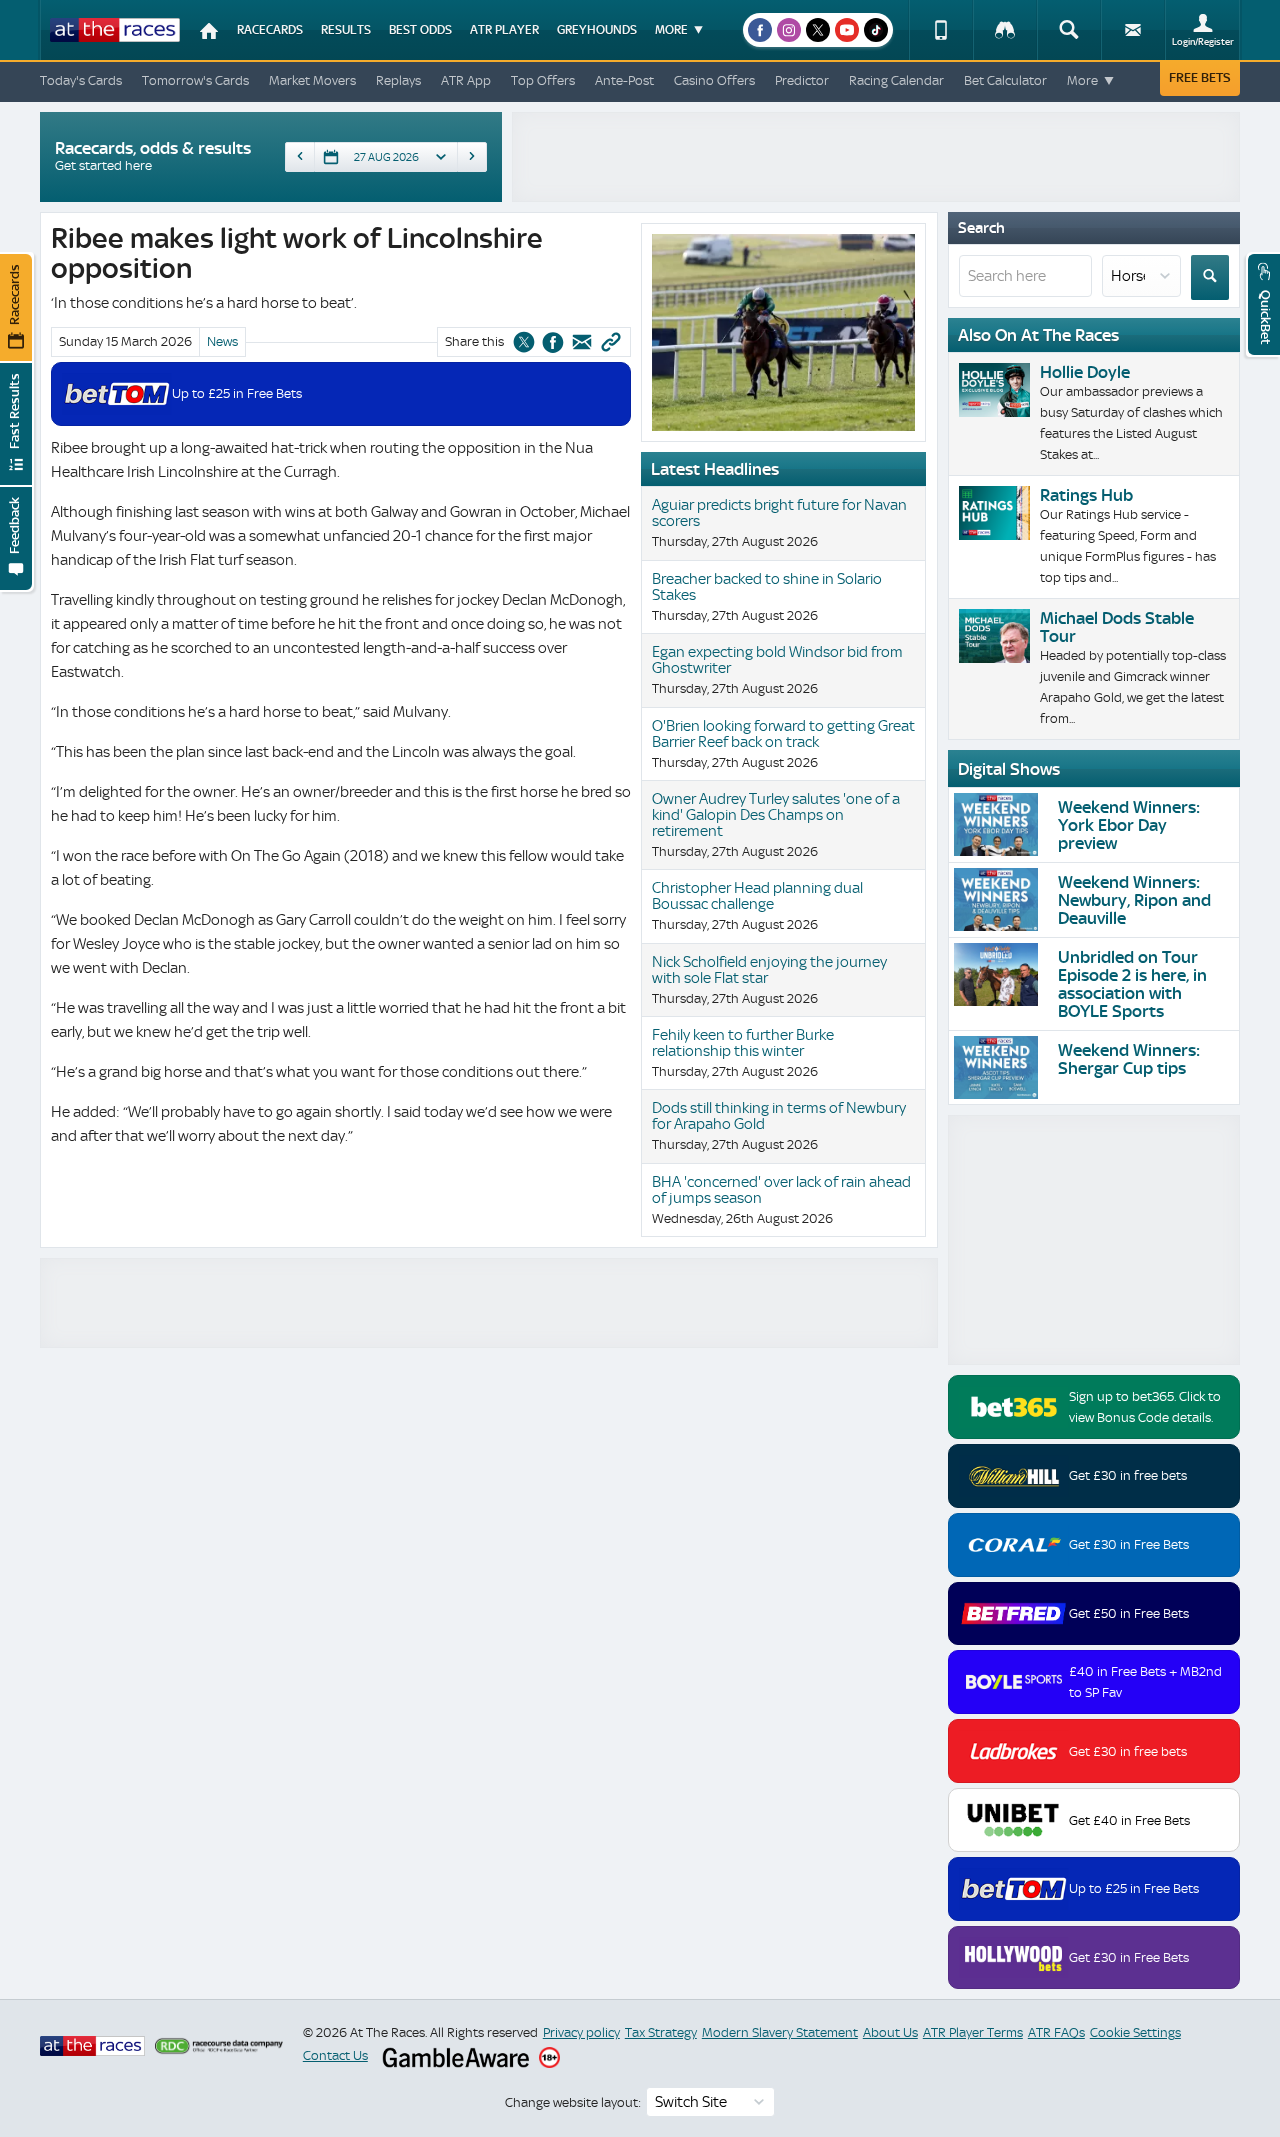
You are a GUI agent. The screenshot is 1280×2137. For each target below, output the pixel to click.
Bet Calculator (1005, 80)
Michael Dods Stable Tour (1117, 627)
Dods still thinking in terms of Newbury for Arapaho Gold (779, 1116)
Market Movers (312, 80)
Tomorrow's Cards (195, 80)
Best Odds (420, 29)
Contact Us (335, 2055)
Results (346, 29)
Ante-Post (624, 80)
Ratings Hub (1086, 495)
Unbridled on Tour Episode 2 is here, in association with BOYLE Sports (1132, 984)
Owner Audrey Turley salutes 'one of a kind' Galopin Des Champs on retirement (776, 815)
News (222, 341)
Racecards (270, 29)
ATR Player (504, 29)
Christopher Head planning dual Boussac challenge (757, 896)
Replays (398, 80)
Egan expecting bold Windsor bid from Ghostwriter (777, 660)
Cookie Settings (1135, 2032)
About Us (890, 2032)
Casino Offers (714, 80)
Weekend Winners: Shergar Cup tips (1129, 1059)
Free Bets (1200, 77)
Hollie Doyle (1085, 372)
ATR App (466, 80)
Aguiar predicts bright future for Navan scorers (779, 513)
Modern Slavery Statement (780, 2032)
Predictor (802, 80)
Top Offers (543, 80)
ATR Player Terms (973, 2032)
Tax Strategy (661, 2032)
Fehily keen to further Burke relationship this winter (743, 1043)
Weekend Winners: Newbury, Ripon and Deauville (1134, 900)
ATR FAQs (1056, 2032)
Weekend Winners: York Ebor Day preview (1129, 825)
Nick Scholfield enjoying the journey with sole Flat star (769, 970)
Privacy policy (581, 2032)
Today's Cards (81, 80)
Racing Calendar (896, 80)
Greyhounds (597, 29)
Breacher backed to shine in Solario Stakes (767, 587)
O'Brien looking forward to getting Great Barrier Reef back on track (783, 734)
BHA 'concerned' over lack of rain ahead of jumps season (781, 1190)
